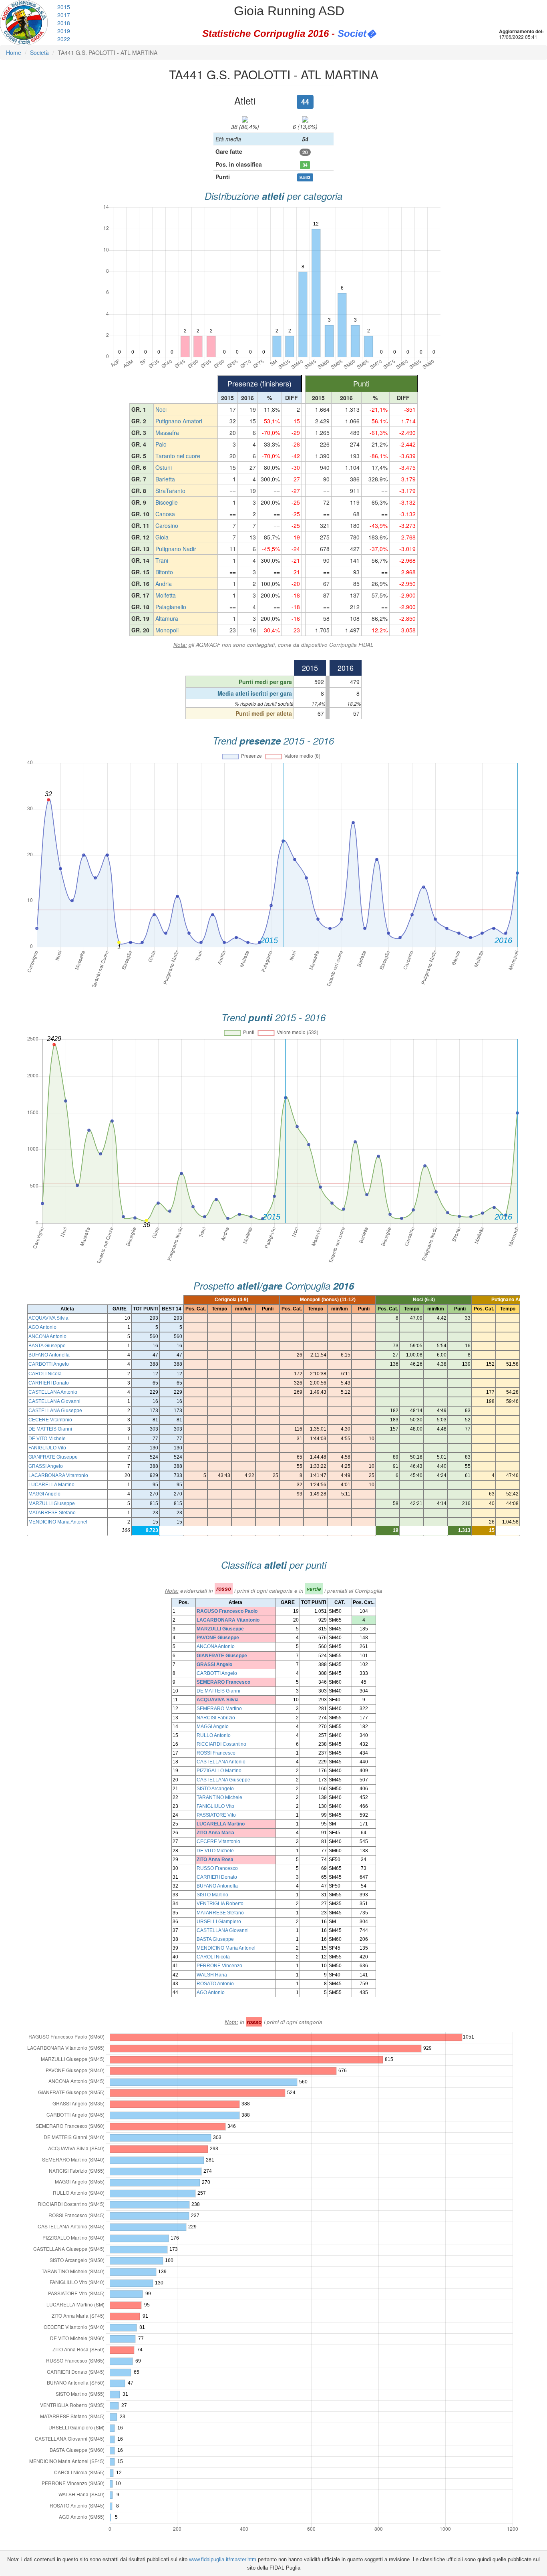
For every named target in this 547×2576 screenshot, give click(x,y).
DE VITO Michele (47, 1439)
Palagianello (171, 607)
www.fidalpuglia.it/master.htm (223, 2559)
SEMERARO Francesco (223, 1682)
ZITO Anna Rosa (215, 1860)
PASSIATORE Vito (216, 1815)
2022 (64, 39)
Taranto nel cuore (178, 456)
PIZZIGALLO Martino (219, 1771)
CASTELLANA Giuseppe (55, 1411)
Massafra (167, 433)
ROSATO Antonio (215, 1984)
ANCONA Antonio (47, 1336)
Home (14, 52)
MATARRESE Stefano (52, 1513)
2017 (64, 15)
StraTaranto (170, 491)
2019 (64, 31)
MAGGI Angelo (44, 1494)
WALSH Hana (212, 1975)
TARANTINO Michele (219, 1797)
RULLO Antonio (214, 1735)
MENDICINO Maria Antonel (58, 1522)
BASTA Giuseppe (47, 1346)
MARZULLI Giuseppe (52, 1503)
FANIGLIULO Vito (47, 1448)
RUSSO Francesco (217, 1868)
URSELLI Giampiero (219, 1922)
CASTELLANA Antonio (53, 1392)
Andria (164, 584)
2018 (64, 23)
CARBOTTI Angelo (49, 1364)
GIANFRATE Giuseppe (53, 1457)
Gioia (162, 537)
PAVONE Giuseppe (218, 1638)
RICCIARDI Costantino (221, 1744)
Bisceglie (167, 502)
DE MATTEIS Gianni (50, 1429)
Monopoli (167, 630)
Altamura (167, 618)
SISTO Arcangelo (215, 1789)
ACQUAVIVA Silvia (48, 1318)
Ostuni (164, 467)
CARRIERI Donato (49, 1383)
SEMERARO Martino (219, 1709)
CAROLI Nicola (45, 1374)
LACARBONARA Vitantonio (58, 1475)
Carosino (167, 525)
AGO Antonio (42, 1327)
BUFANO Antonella (49, 1355)
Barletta (165, 479)
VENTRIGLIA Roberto (220, 1904)
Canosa (165, 514)
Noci (161, 409)
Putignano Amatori (179, 421)
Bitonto (164, 572)
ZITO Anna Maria (215, 1833)
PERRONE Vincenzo (219, 1966)
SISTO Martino (212, 1895)
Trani (162, 560)
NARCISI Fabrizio (216, 1718)
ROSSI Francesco (216, 1753)
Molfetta (166, 595)
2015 (64, 7)
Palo (161, 444)
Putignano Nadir (176, 549)
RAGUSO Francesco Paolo (227, 1611)
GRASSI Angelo (46, 1466)
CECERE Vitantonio (50, 1420)
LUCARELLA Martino (51, 1485)
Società (39, 52)
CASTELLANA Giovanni (54, 1401)
